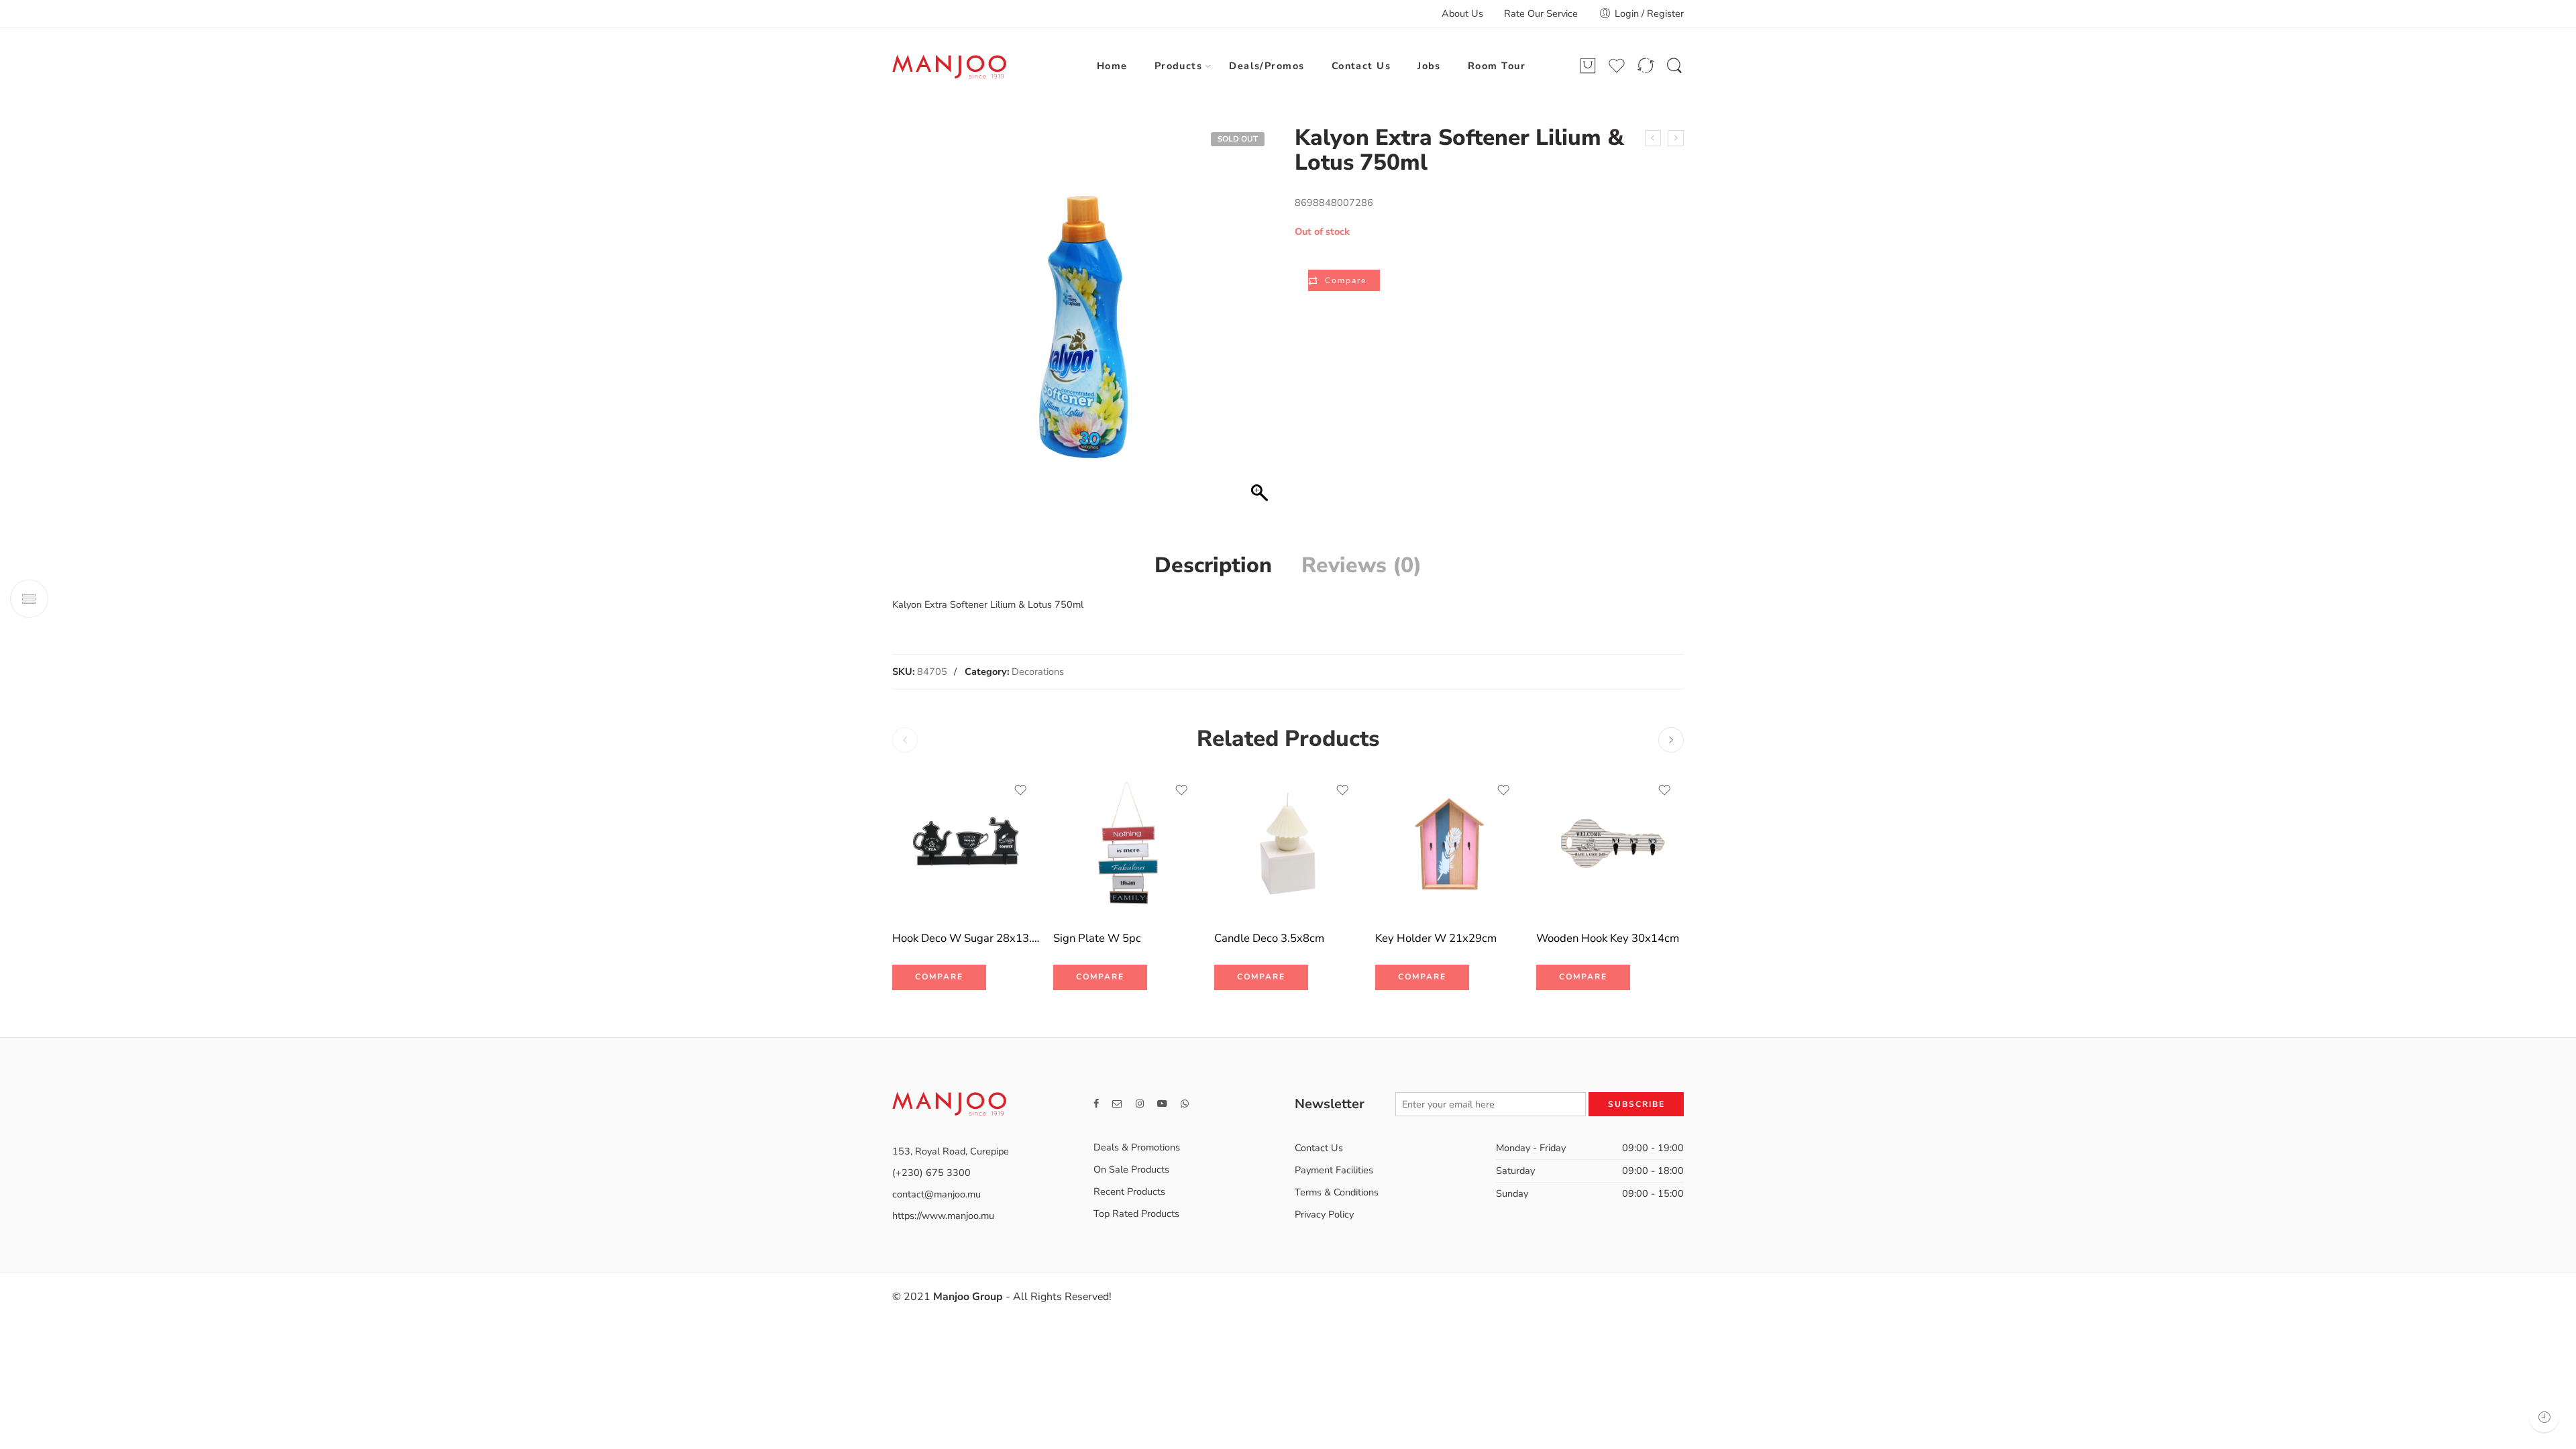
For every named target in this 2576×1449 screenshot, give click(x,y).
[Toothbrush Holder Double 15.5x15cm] (1676, 138)
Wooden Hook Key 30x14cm (1608, 938)
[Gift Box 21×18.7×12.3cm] (1653, 138)
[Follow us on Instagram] (1140, 1104)
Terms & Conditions (1337, 1192)
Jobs (1429, 66)
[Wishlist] (1020, 790)
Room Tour (1497, 66)
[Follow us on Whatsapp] (1185, 1104)
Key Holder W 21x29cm (1436, 938)
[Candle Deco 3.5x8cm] (1288, 845)
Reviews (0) (1361, 566)
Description (1213, 566)
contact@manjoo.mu (936, 1194)
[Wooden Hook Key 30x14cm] (1610, 845)
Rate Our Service (1541, 13)
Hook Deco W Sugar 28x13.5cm (966, 938)
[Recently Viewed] (2544, 1417)
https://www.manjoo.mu (943, 1216)
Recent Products (1129, 1191)
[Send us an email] (1117, 1104)
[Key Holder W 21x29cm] (1449, 845)
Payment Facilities (1334, 1170)
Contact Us (1361, 66)
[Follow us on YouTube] (1162, 1104)
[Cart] (1588, 66)
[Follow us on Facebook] (1096, 1104)
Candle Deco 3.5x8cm (1269, 938)
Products (1179, 66)
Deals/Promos (1267, 66)
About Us (1462, 13)
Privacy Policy (1324, 1214)
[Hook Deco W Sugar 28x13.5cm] (966, 845)
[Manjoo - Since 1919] (949, 66)
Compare (1346, 280)
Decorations (1038, 672)
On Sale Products (1131, 1169)
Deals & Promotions (1137, 1147)
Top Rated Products (1136, 1214)
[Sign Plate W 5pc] (1127, 845)
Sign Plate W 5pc (1097, 938)
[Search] (1674, 66)
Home (1112, 66)
